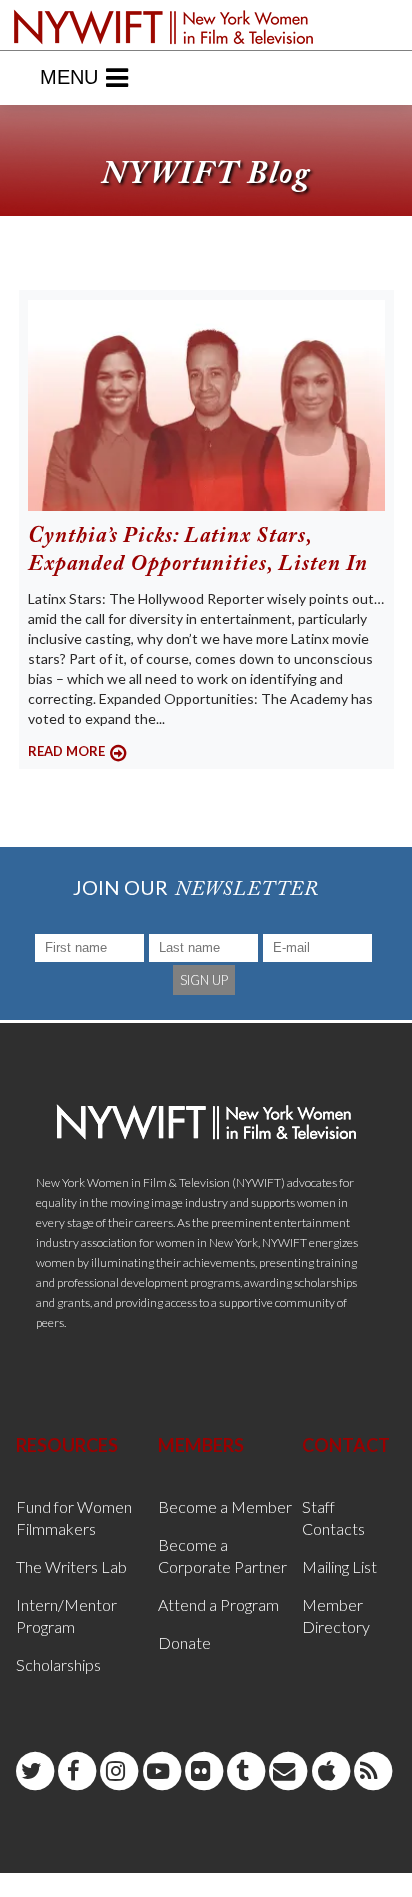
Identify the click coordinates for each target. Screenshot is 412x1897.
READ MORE (66, 751)
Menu (69, 77)
